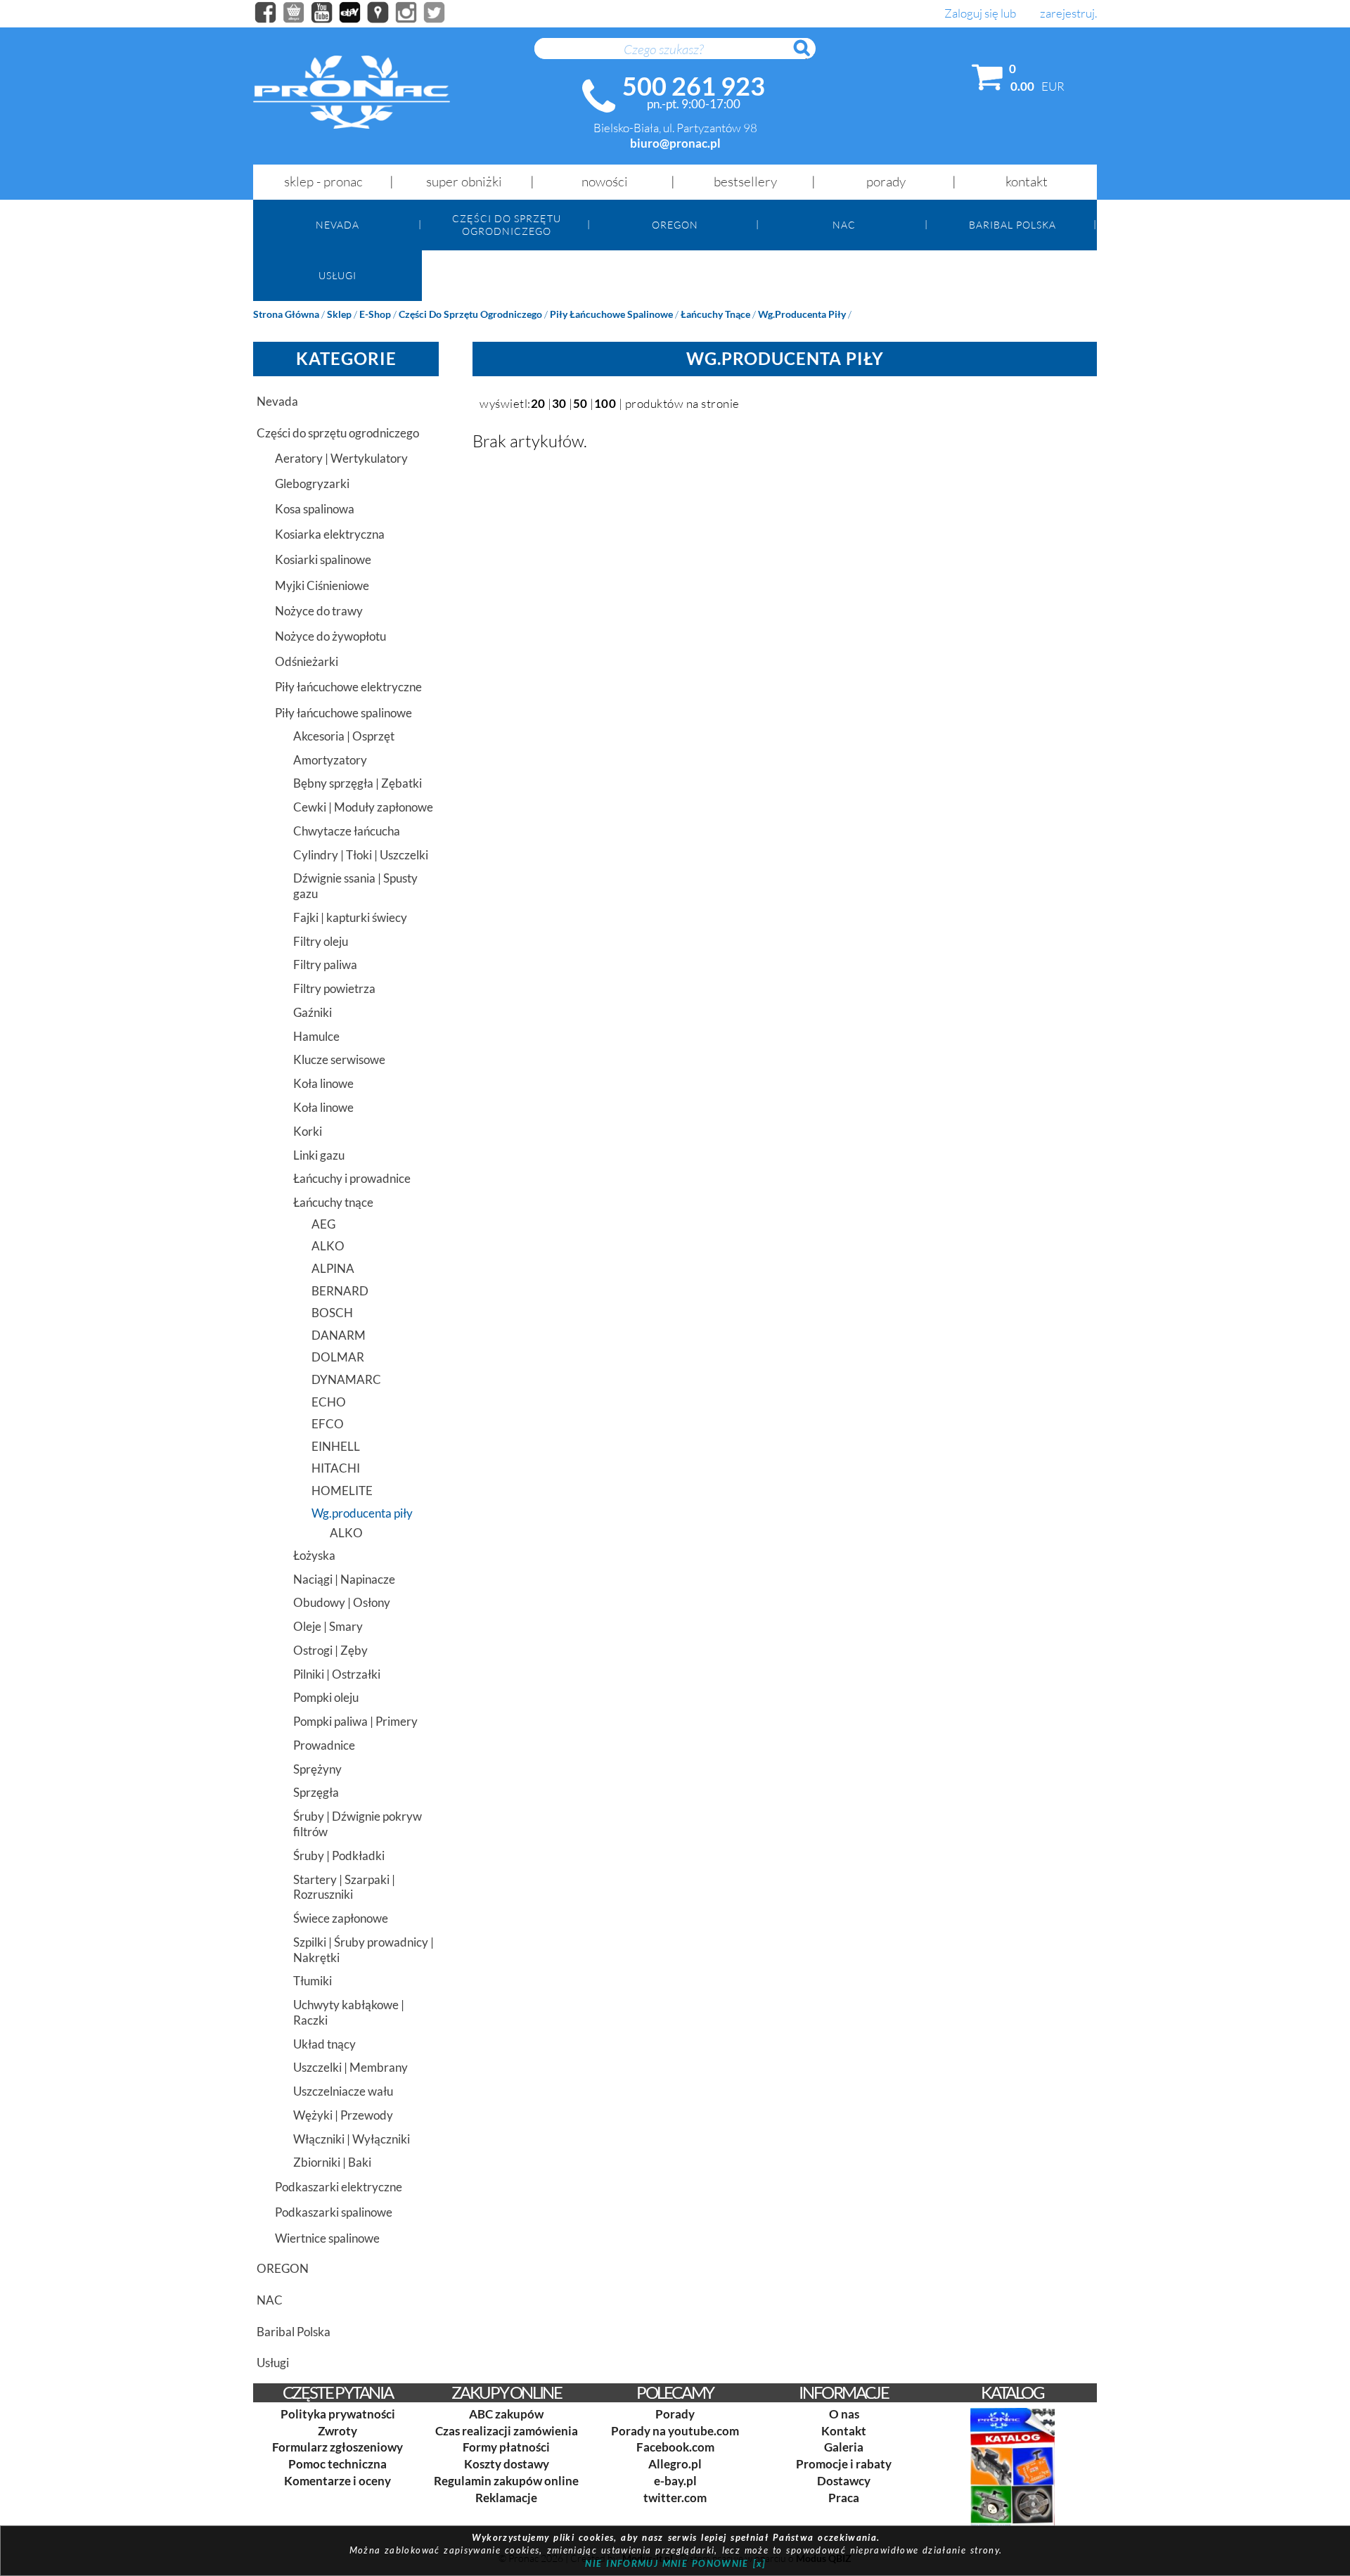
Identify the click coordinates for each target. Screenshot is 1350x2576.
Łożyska (314, 1555)
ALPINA (333, 1268)
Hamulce (316, 1036)
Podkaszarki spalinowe (334, 2212)
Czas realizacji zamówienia (507, 2431)
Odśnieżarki (307, 661)
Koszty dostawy (507, 2464)
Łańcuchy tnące (715, 314)
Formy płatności (506, 2447)
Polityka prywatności (338, 2414)
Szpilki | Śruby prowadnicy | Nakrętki (364, 1950)
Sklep (339, 314)
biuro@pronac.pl (675, 143)
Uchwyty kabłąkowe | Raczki (349, 2012)
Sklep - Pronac (323, 181)
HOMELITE (342, 1491)
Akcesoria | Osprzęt (344, 736)
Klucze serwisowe (339, 1059)
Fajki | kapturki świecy (350, 917)
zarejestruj (1067, 14)
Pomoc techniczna (337, 2464)
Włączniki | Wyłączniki (352, 2139)
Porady (886, 181)
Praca (844, 2498)
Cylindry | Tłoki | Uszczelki (361, 855)
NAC (844, 225)
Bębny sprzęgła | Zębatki (358, 783)
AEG (323, 1224)
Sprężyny (317, 1769)
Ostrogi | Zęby (330, 1650)
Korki (308, 1131)
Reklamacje (506, 2498)
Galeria (844, 2447)
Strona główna (286, 314)
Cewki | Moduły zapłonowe (363, 807)
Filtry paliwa (325, 965)
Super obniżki (464, 181)
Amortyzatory (330, 760)
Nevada (337, 225)
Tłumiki (313, 1981)
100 (605, 403)
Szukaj (809, 56)
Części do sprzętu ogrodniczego (507, 224)
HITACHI (336, 1468)
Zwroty (337, 2431)
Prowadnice (324, 1745)
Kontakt (1027, 181)
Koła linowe (323, 1083)
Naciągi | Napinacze (344, 1579)
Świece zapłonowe (341, 1918)
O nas (844, 2414)
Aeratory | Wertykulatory (341, 458)
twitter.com (675, 2498)
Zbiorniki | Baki (332, 2162)
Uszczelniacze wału (343, 2091)
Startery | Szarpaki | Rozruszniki (344, 1887)
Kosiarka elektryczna (330, 534)
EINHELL (336, 1446)
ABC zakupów (506, 2414)
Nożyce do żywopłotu (330, 636)
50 (580, 403)
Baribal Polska (1012, 225)
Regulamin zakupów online (506, 2481)
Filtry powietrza (334, 988)
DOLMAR (338, 1357)
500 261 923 (694, 86)
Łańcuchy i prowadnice (352, 1178)
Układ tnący (324, 2044)
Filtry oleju (321, 941)
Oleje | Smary (328, 1626)
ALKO (328, 1246)
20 (538, 403)
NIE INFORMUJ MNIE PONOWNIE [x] (675, 2563)
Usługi (337, 275)
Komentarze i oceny (337, 2481)
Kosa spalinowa (315, 509)
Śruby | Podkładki (339, 1856)
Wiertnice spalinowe (327, 2238)
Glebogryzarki (312, 483)
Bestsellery (745, 181)
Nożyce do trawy (319, 611)
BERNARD (340, 1291)
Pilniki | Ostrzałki (337, 1674)
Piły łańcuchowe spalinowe (611, 314)
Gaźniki (313, 1012)
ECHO (329, 1402)
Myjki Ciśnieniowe (322, 585)
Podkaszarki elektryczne (339, 2187)
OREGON (675, 225)
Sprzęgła (316, 1792)
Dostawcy (844, 2481)
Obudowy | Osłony (342, 1602)
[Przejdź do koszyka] (988, 80)
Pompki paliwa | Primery (355, 1721)
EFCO (328, 1424)
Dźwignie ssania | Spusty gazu (355, 886)
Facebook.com (675, 2447)
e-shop (375, 314)
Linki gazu (319, 1155)
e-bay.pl (675, 2481)
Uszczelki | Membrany (351, 2067)
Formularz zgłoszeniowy (337, 2447)
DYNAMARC (346, 1379)
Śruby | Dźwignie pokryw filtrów (358, 1824)
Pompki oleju (326, 1697)
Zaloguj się (971, 14)
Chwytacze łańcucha (347, 831)
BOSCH (332, 1313)
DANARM (339, 1335)
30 (559, 403)
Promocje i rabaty (844, 2464)
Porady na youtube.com (675, 2431)
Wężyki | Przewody (343, 2115)
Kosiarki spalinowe (323, 559)
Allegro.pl (675, 2464)
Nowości (605, 181)
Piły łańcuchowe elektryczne (348, 687)
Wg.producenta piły (802, 314)
